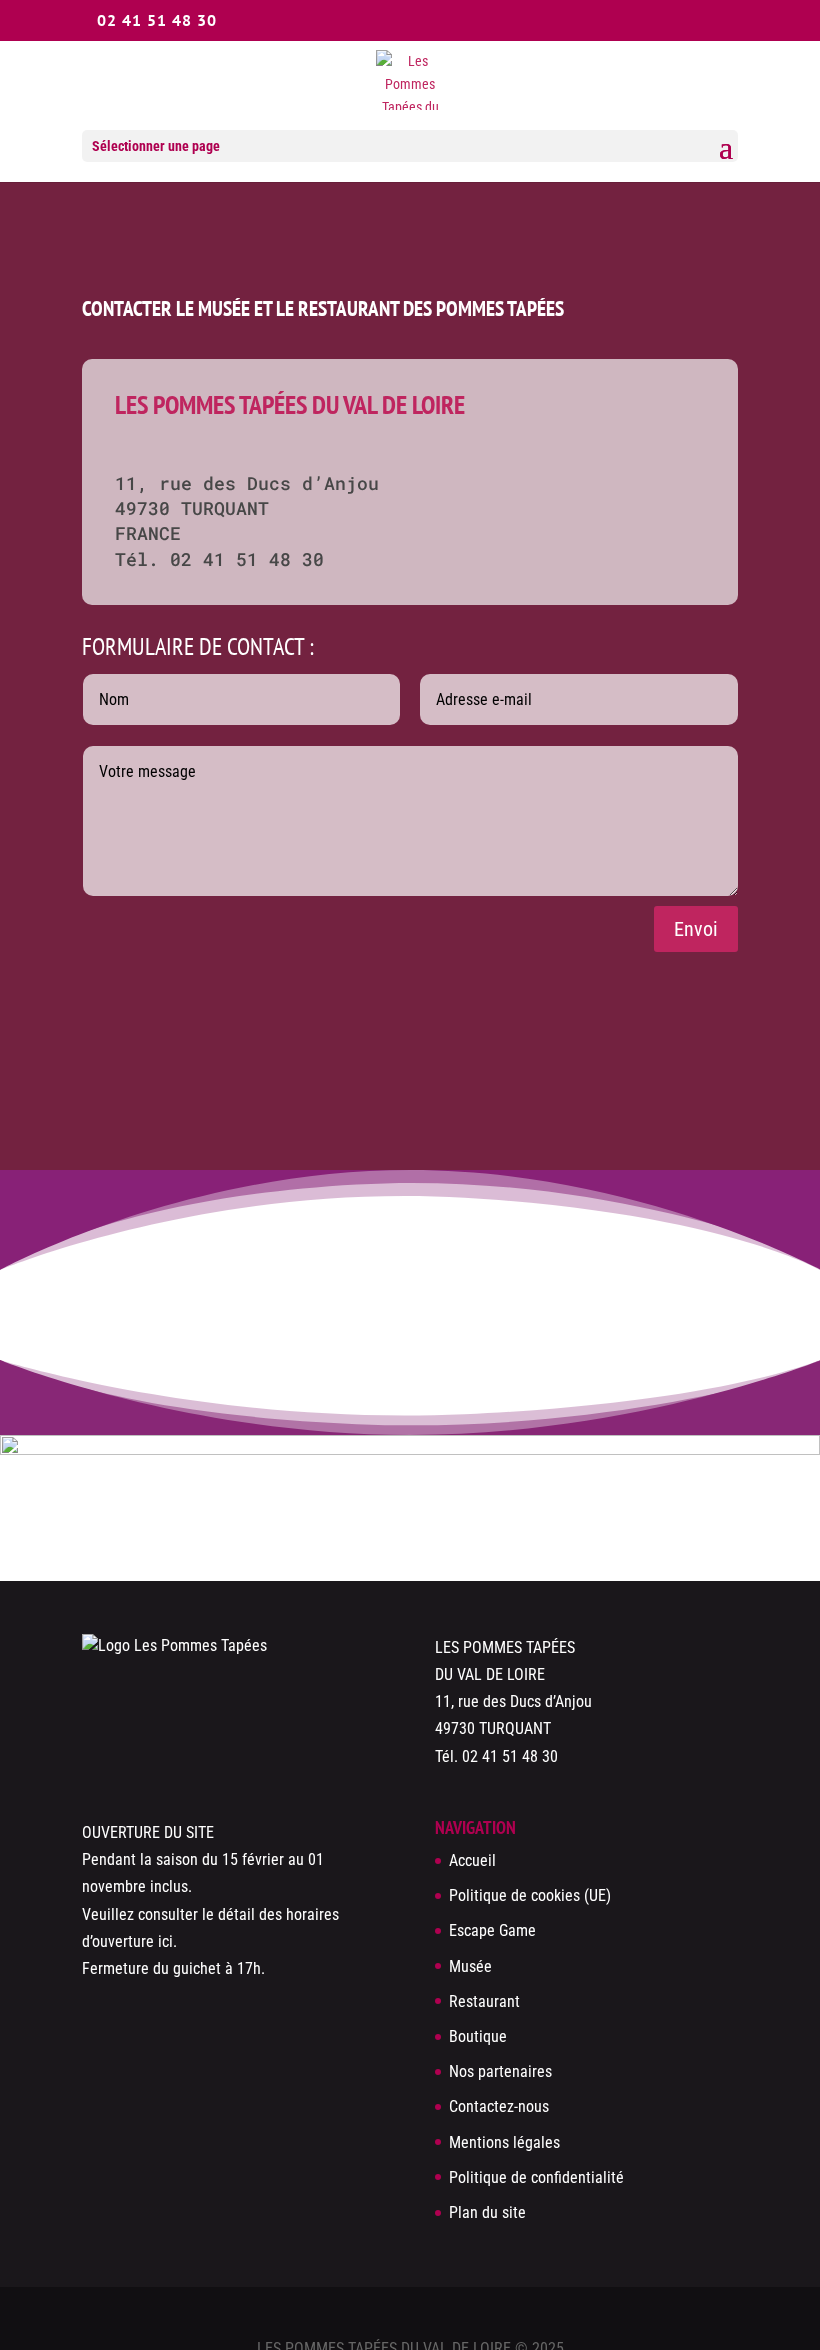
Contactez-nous (499, 2106)
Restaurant (484, 2001)
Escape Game (492, 1930)
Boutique (478, 2036)
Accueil (472, 1860)
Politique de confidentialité (536, 2177)
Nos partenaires (500, 2071)
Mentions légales (504, 2142)
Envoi (696, 929)
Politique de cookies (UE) (530, 1895)
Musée (470, 1966)
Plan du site (487, 2212)
